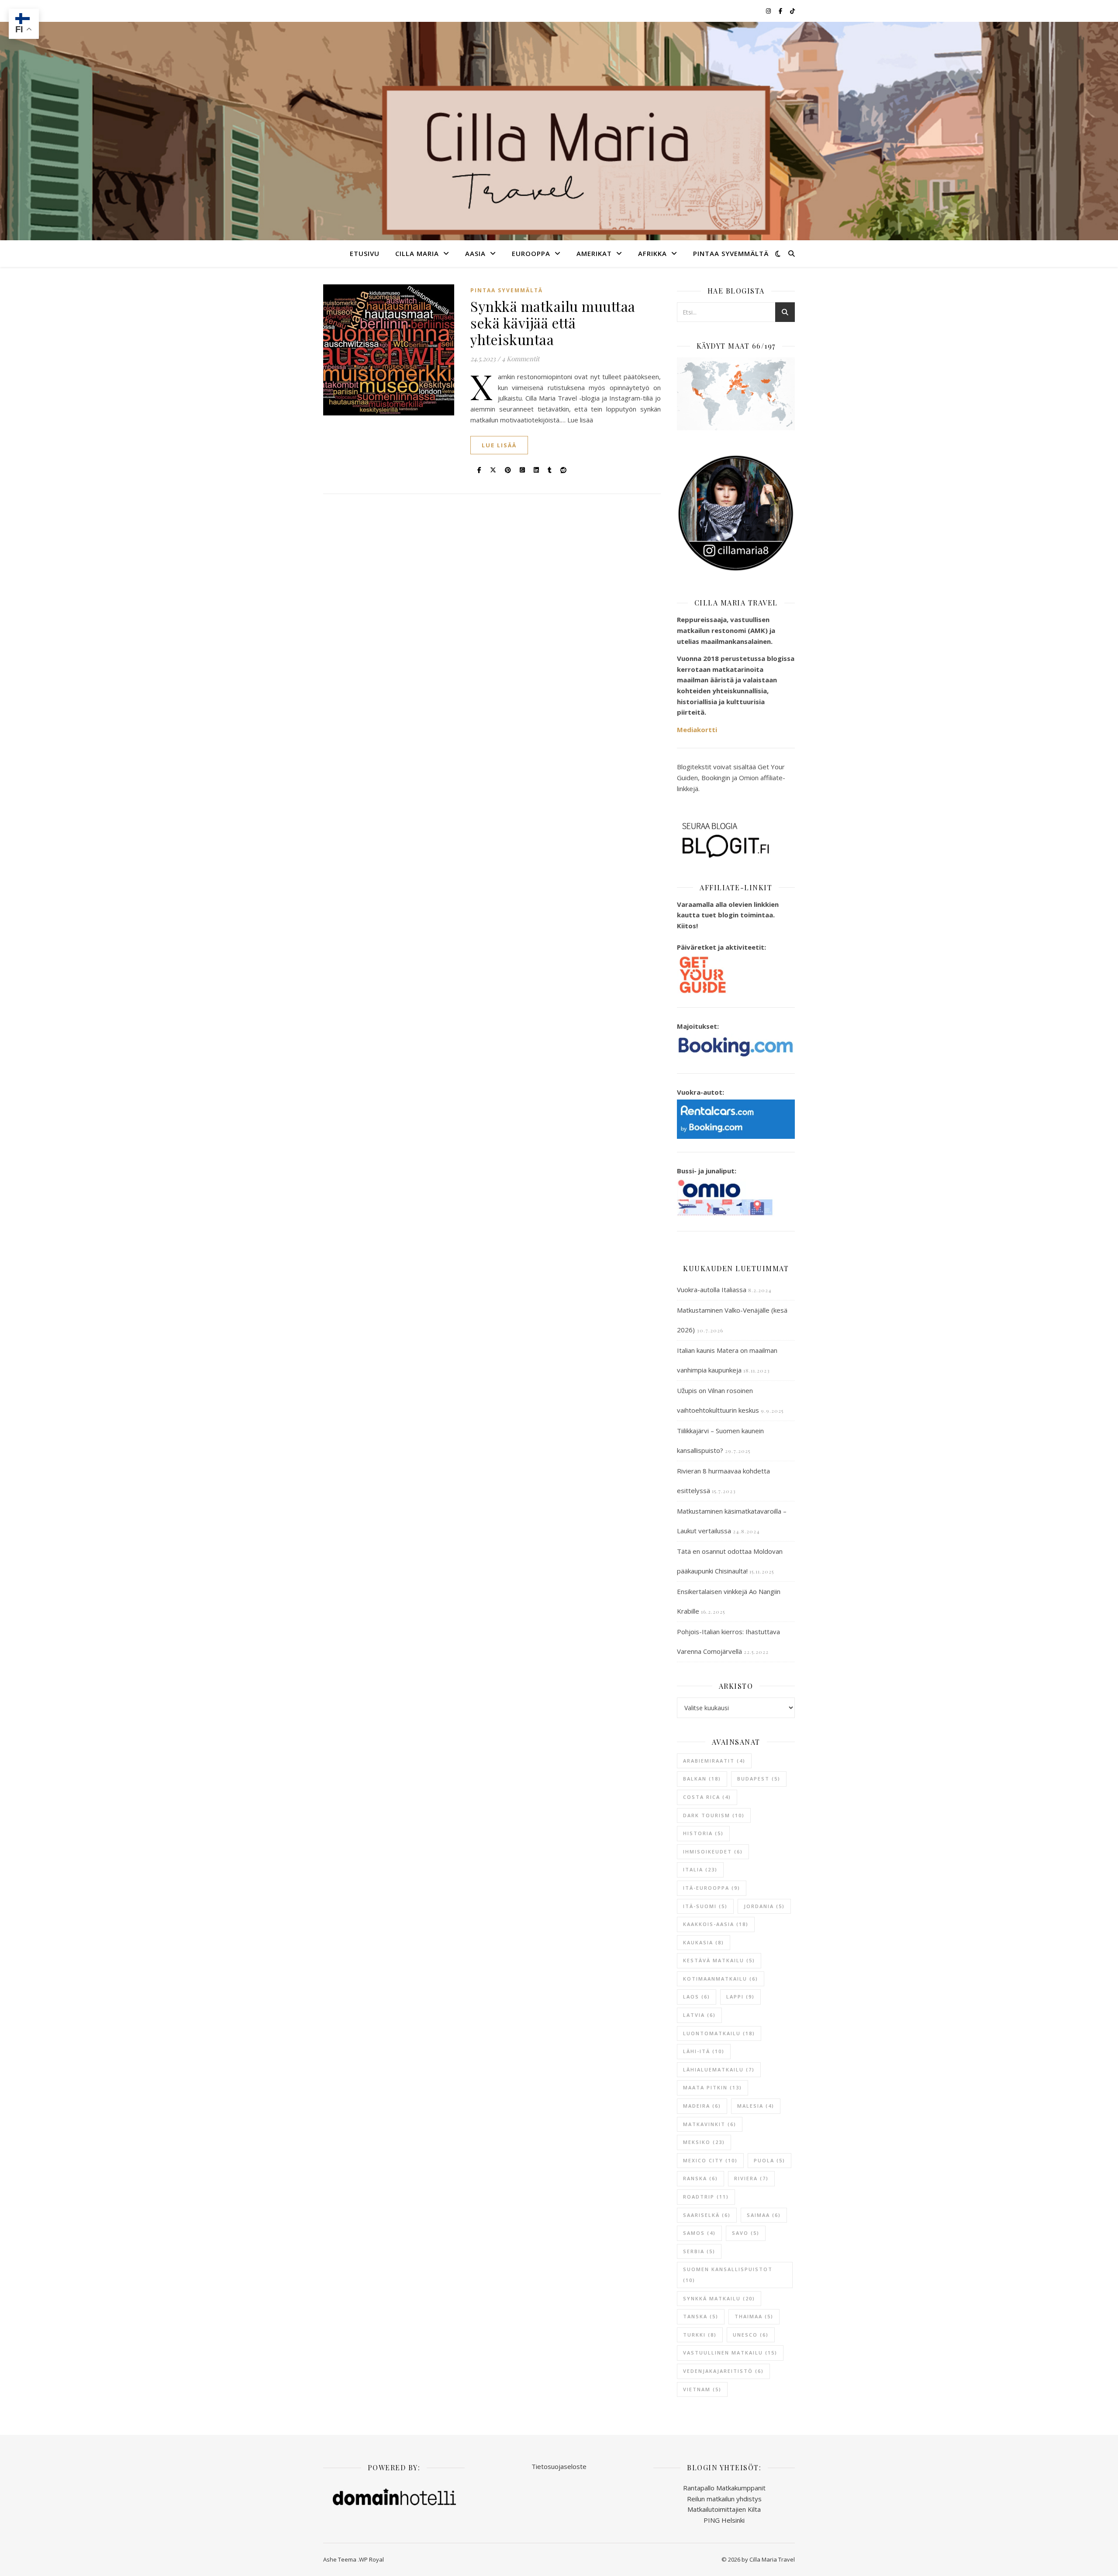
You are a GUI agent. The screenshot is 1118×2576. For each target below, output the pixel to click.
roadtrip (706, 2197)
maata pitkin (713, 2087)
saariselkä (707, 2215)
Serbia (699, 2251)
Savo (746, 2233)
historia (703, 1833)
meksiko (704, 2142)
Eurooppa (531, 253)
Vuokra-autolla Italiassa (712, 1290)
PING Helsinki (724, 2520)
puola (769, 2160)
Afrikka (652, 253)
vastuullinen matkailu (730, 2353)
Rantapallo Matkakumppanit (724, 2488)
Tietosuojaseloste (559, 2466)
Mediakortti (697, 730)
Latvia (699, 2015)
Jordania (764, 1906)
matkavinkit (710, 2124)
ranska (700, 2178)
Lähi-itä (704, 2051)
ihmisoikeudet (713, 1852)
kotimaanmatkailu (721, 1979)
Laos (697, 1997)
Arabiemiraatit (714, 1761)
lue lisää (499, 445)
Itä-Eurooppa (712, 1888)
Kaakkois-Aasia (716, 1924)
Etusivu (365, 253)
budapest (759, 1779)
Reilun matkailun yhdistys (724, 2499)
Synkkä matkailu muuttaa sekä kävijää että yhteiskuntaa (553, 323)
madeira (702, 2106)
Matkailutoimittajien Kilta (724, 2509)
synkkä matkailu (719, 2298)
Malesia (756, 2106)
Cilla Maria (417, 253)
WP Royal (371, 2559)
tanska (701, 2316)
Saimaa (764, 2215)
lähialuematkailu (719, 2069)
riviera (751, 2178)
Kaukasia (704, 1942)
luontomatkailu (719, 2033)
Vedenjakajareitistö (723, 2371)
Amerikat (594, 253)
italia (700, 1869)
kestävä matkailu (719, 1960)
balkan (702, 1779)
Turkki (700, 2335)
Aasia (475, 253)
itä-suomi (705, 1906)
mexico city (710, 2160)
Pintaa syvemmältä (731, 253)
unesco (751, 2335)
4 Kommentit (521, 359)
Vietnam (702, 2389)
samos (699, 2233)
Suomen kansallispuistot (728, 2275)
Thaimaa (754, 2316)
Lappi (740, 1997)
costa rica (707, 1797)
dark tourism (714, 1815)
